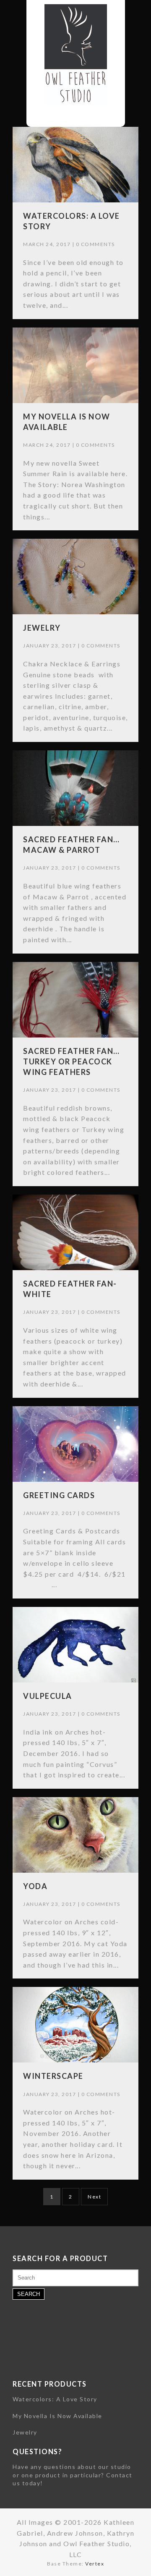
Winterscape (53, 2076)
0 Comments (95, 244)
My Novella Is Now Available (57, 2416)
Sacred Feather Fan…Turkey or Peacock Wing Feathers (72, 1061)
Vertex (95, 2564)
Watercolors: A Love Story (55, 2399)
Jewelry (42, 628)
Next (94, 2197)
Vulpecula (48, 1696)
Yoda (35, 1886)
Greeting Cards (59, 1495)
